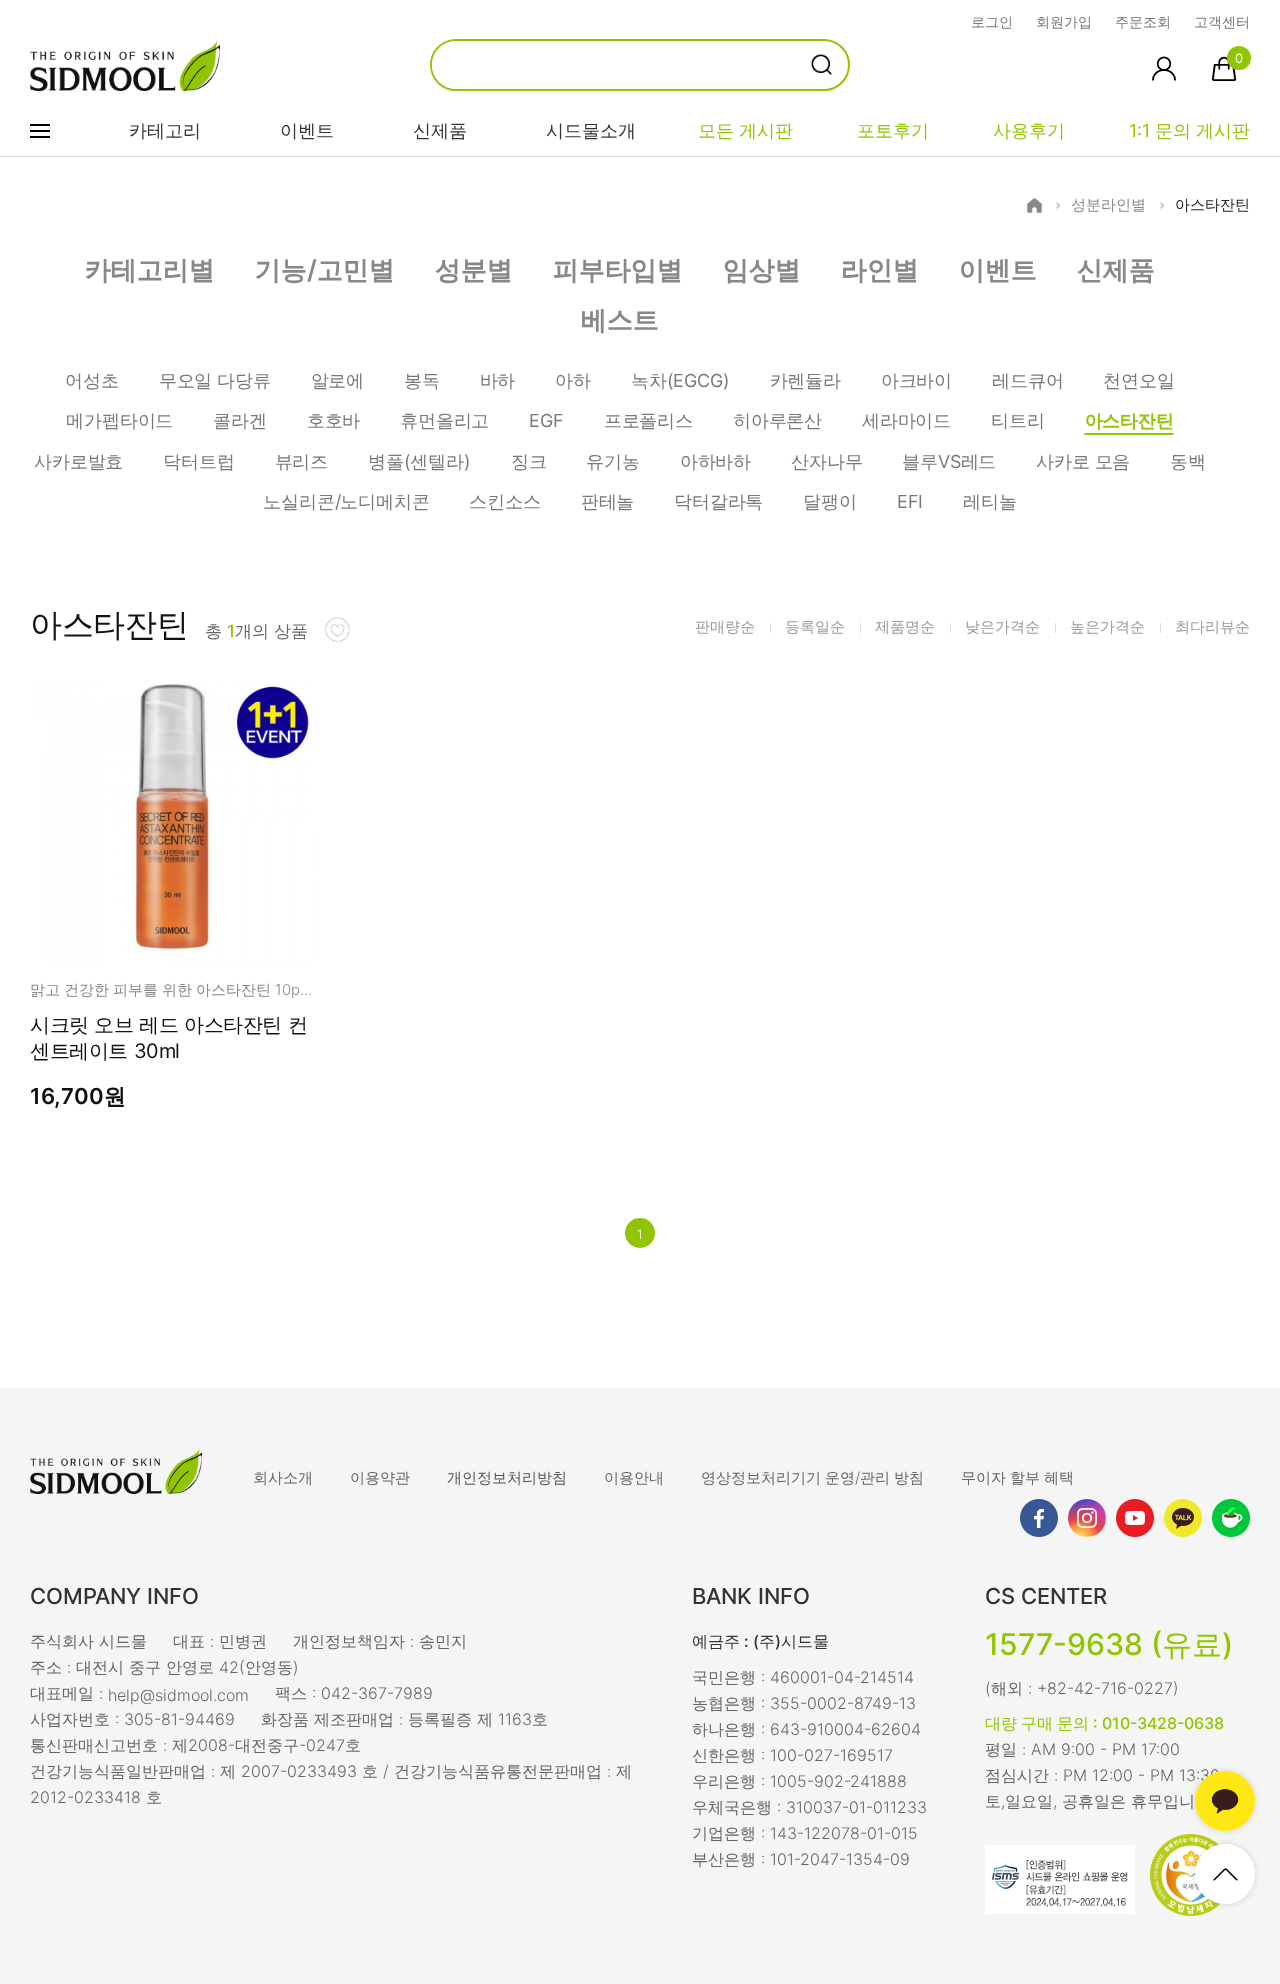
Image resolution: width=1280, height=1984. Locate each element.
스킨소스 (504, 501)
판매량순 (725, 626)
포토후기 (893, 130)
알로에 (337, 380)
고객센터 (1222, 21)
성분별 (474, 269)
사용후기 (1029, 130)
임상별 (762, 269)
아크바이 (916, 380)
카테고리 (165, 130)
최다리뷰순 (1212, 626)
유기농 (612, 461)
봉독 (422, 380)
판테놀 (607, 501)
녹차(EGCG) (680, 380)
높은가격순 (1107, 626)
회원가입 (1064, 21)
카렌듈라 (805, 380)
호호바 (333, 420)
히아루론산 (777, 420)
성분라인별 (1108, 205)
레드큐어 (1027, 380)
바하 (498, 380)
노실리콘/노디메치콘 (346, 501)
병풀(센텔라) (419, 461)
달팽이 (829, 501)
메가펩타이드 (119, 420)
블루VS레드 (949, 461)
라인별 (880, 269)
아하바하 (715, 461)
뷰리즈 (301, 461)
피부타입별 (618, 269)
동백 (1188, 461)
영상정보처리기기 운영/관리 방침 (812, 1477)
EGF (546, 420)
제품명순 (905, 626)
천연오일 (1138, 380)
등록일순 (815, 626)
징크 (529, 461)
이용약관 (380, 1477)
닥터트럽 (198, 461)
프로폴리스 (648, 420)
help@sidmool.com (178, 1694)
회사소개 (283, 1477)
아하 (573, 380)
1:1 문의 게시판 (1189, 130)
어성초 (91, 380)
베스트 (620, 319)
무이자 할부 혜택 (1017, 1477)
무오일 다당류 (215, 380)
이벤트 (307, 130)
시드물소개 (591, 130)
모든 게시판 (745, 130)
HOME (1034, 205)
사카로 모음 (1083, 461)
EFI (910, 501)
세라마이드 (906, 420)
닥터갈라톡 (718, 501)
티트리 (1017, 420)
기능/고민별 (325, 269)
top (1225, 1874)
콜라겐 (239, 420)
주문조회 (1143, 21)
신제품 (440, 130)
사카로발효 (78, 461)
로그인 (992, 21)
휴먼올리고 (444, 420)
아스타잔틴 (1212, 205)
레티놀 (989, 501)
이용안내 (634, 1477)
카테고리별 (150, 269)
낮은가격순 (1002, 626)
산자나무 (826, 461)
